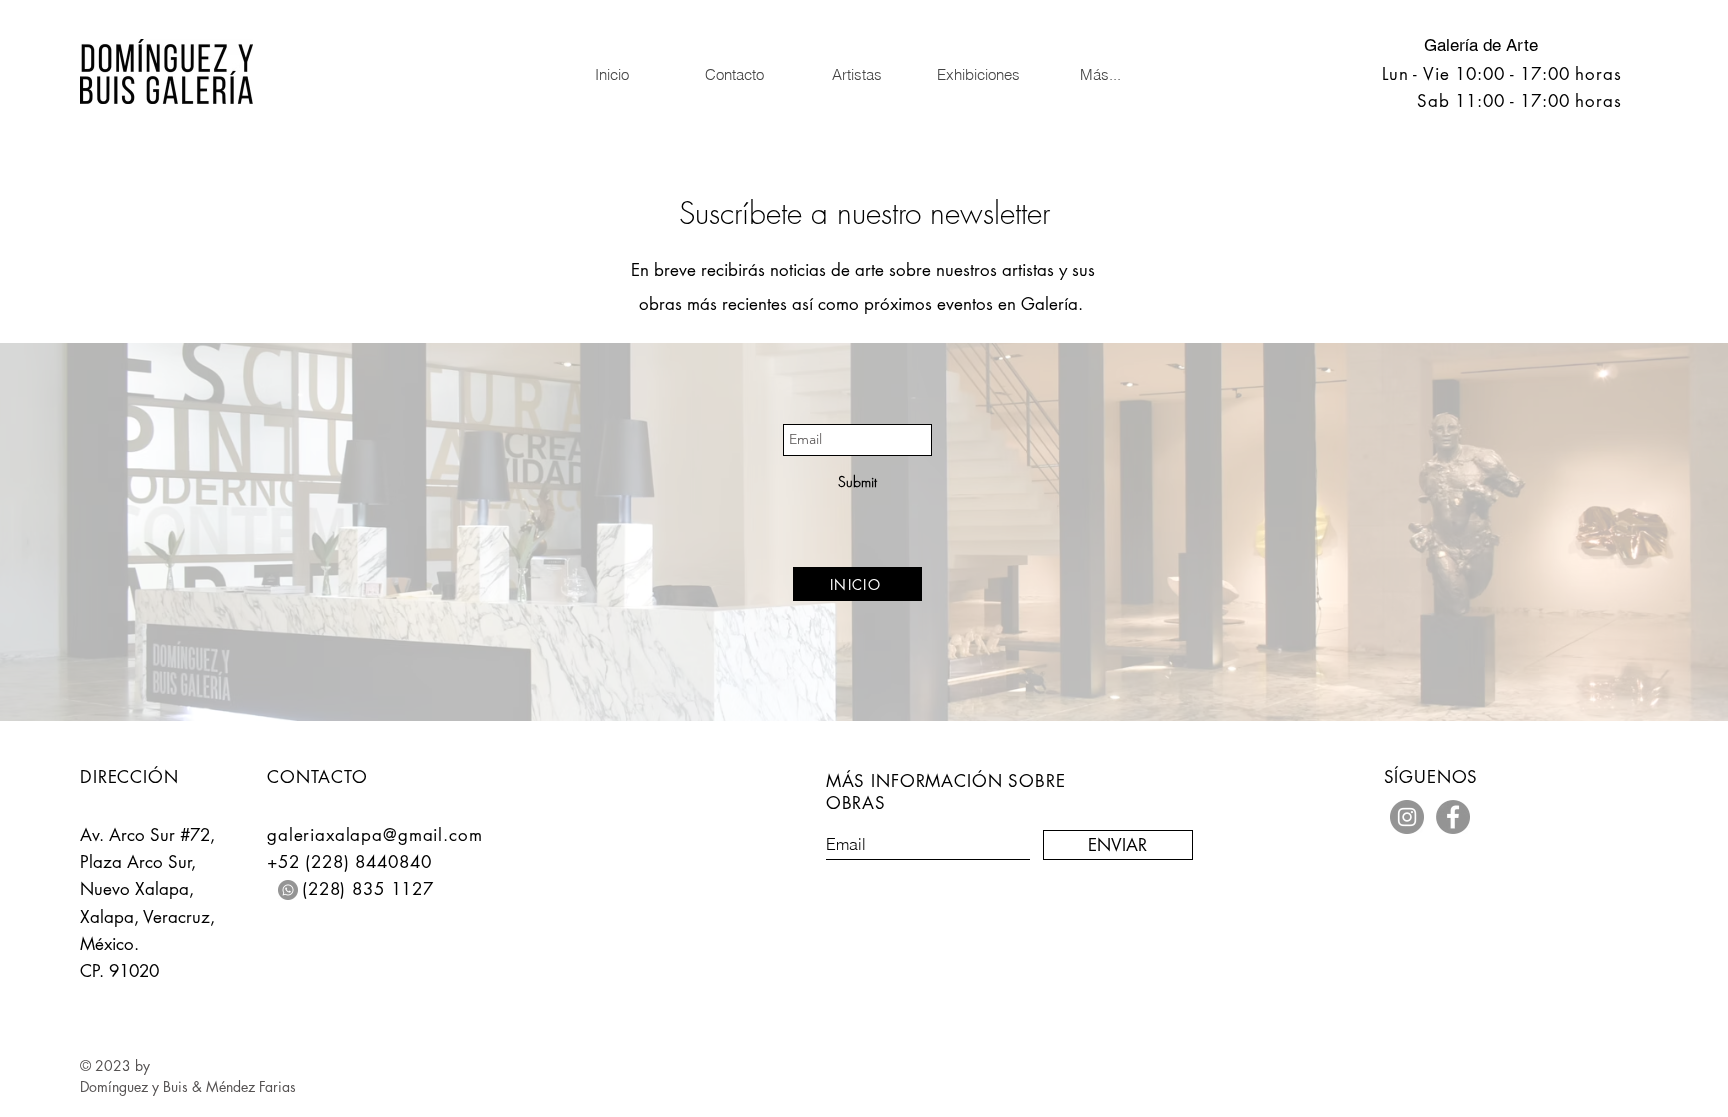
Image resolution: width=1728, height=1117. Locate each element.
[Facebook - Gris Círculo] (1453, 817)
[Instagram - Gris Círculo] (1407, 817)
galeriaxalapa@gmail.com (375, 835)
